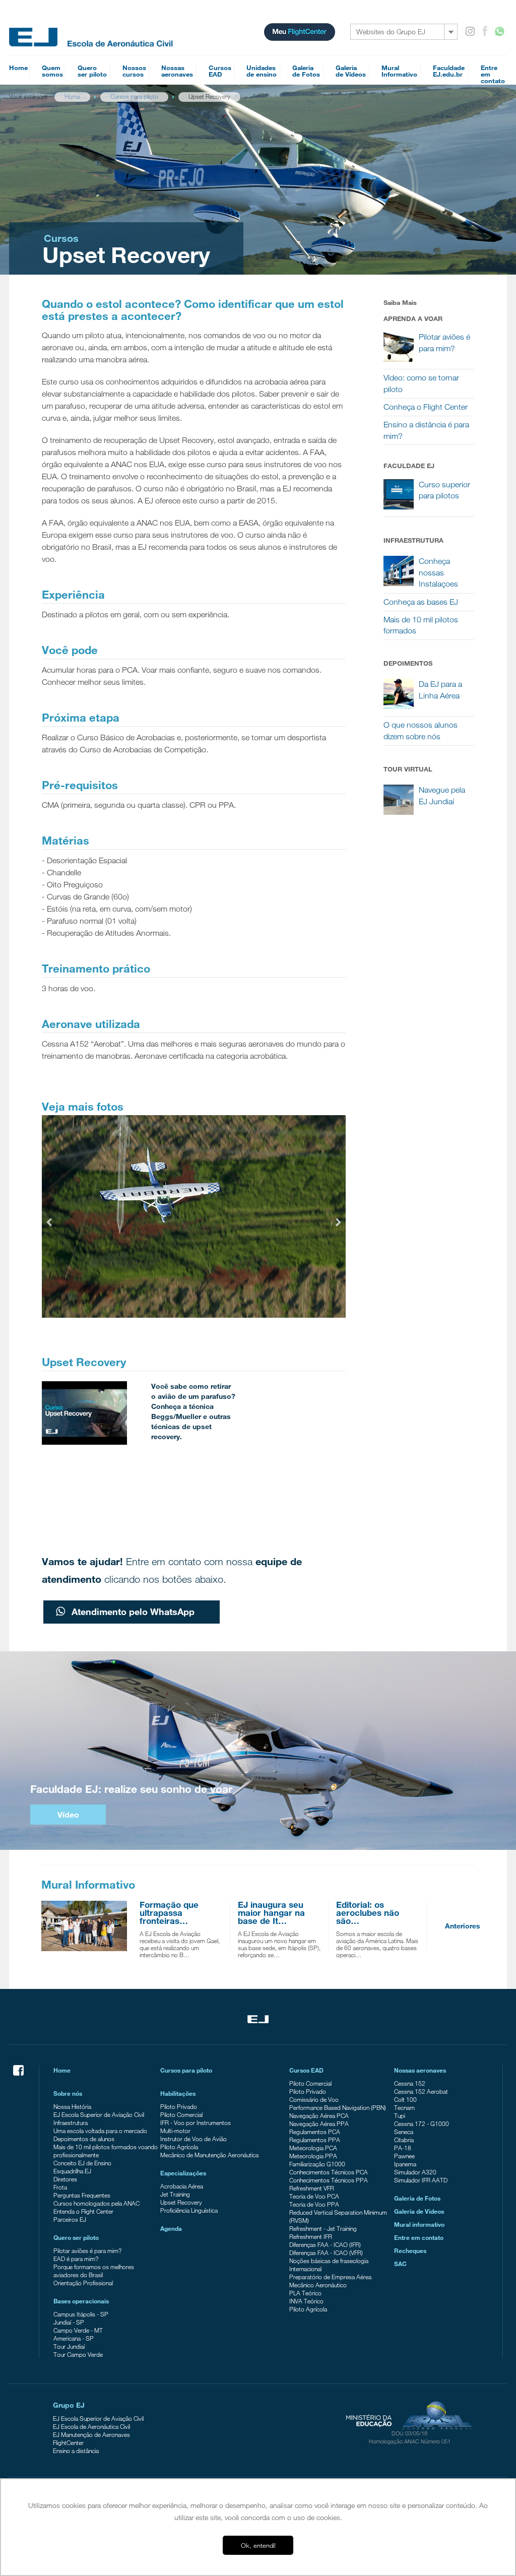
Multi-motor (175, 2131)
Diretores (65, 2179)
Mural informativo (419, 2224)
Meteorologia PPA (313, 2156)
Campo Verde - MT (78, 2330)
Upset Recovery (181, 2202)
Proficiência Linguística (189, 2210)
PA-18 (403, 2148)
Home (18, 68)
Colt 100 (405, 2099)
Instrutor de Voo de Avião (193, 2139)
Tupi (400, 2115)
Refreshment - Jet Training (323, 2228)
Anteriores (463, 1926)
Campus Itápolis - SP (81, 2314)
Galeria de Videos (419, 2211)
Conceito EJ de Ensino (82, 2163)
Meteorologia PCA (313, 2148)
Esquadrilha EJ (72, 2171)
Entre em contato (419, 2237)
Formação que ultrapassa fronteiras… (169, 1913)
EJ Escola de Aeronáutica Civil (91, 2426)
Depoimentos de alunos (84, 2139)
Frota (60, 2187)
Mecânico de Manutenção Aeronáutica (209, 2155)
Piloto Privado (179, 2106)
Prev (50, 1221)
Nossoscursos (134, 71)
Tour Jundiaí (69, 2346)
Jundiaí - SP (69, 2322)
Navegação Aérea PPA (319, 2123)
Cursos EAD (306, 2070)
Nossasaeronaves (177, 71)
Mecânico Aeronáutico (318, 2285)
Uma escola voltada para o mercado (100, 2131)
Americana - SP (74, 2338)
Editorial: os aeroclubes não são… (368, 1913)
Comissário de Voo (314, 2099)
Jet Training (175, 2194)
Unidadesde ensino (262, 71)
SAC (400, 2264)
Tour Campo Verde (78, 2354)
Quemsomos (52, 71)
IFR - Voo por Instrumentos (196, 2122)
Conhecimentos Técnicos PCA (329, 2172)
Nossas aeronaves (420, 2070)
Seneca (404, 2132)
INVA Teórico (306, 2301)
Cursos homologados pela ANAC (96, 2203)
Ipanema (405, 2164)
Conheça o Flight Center (426, 407)
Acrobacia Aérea (182, 2186)
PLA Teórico (305, 2293)
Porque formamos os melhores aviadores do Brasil (94, 2271)
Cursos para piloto (186, 2070)
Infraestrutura (71, 2122)
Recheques (410, 2250)
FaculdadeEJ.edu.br (449, 71)
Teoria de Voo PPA (314, 2204)
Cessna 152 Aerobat (421, 2091)
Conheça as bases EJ (421, 602)
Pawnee (404, 2156)
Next (338, 1221)
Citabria (404, 2140)
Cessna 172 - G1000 (422, 2123)
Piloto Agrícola (179, 2147)
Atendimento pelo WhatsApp (132, 1612)
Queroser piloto (92, 71)
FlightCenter (68, 2442)
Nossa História (72, 2106)
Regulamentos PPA (315, 2140)
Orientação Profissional (83, 2283)
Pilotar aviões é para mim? (87, 2250)
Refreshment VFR (312, 2188)
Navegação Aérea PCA (319, 2115)
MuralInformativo (399, 71)
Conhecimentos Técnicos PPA (329, 2180)
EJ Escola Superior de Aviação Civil (99, 2114)
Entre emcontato (493, 74)
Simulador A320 (415, 2172)
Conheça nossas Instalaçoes (438, 573)
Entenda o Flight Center (83, 2211)
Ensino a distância (76, 2451)
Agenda (171, 2228)
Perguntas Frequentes (82, 2195)
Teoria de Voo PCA (314, 2196)
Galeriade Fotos (306, 71)
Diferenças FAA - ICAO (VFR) (326, 2252)
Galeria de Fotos (417, 2198)
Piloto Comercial (181, 2114)
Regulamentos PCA (315, 2132)
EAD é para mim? (76, 2259)
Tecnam (404, 2107)
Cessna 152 (410, 2083)
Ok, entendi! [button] (258, 2545)
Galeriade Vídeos (351, 71)
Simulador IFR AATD (421, 2180)
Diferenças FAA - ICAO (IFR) (325, 2244)
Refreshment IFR (311, 2236)
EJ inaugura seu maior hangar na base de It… (271, 1913)
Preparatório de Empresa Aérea (330, 2277)
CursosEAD (220, 71)
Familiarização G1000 (317, 2164)
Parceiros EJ (70, 2219)
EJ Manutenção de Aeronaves (91, 2434)
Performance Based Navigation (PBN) (338, 2107)
